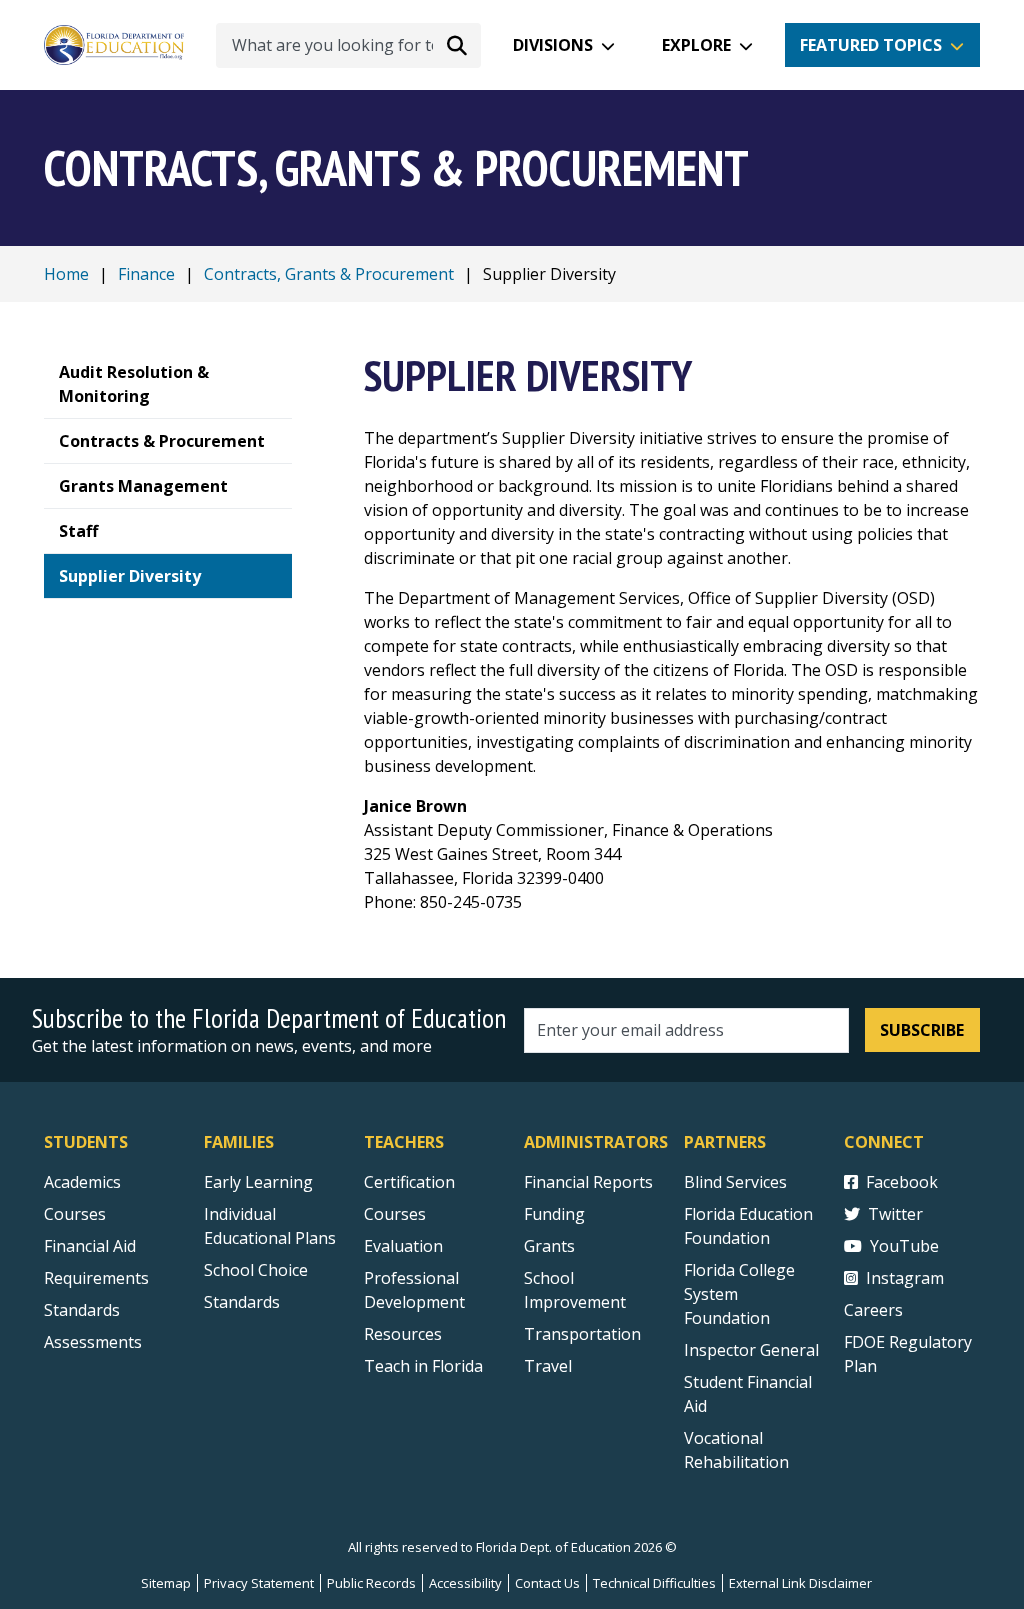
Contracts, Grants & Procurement (329, 274)
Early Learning (258, 1182)
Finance (146, 274)
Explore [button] (696, 45)
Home (66, 274)
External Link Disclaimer (800, 1583)
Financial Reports (588, 1182)
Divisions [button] (553, 45)
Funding (554, 1214)
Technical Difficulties (654, 1583)
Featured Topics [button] (871, 45)
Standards (82, 1310)
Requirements (96, 1278)
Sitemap (166, 1583)
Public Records (371, 1583)
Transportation (582, 1334)
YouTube (904, 1246)
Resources (403, 1334)
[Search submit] (457, 45)
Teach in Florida (423, 1366)
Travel (548, 1366)
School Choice (256, 1270)
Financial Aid (90, 1246)
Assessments (93, 1342)
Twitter (895, 1214)
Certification (409, 1182)
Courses (75, 1214)
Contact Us (547, 1583)
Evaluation (403, 1246)
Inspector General (751, 1350)
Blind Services (735, 1182)
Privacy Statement (259, 1583)
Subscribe (922, 1030)
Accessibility (465, 1583)
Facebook (902, 1182)
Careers (873, 1310)
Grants (549, 1246)
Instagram (905, 1278)
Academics (82, 1182)
